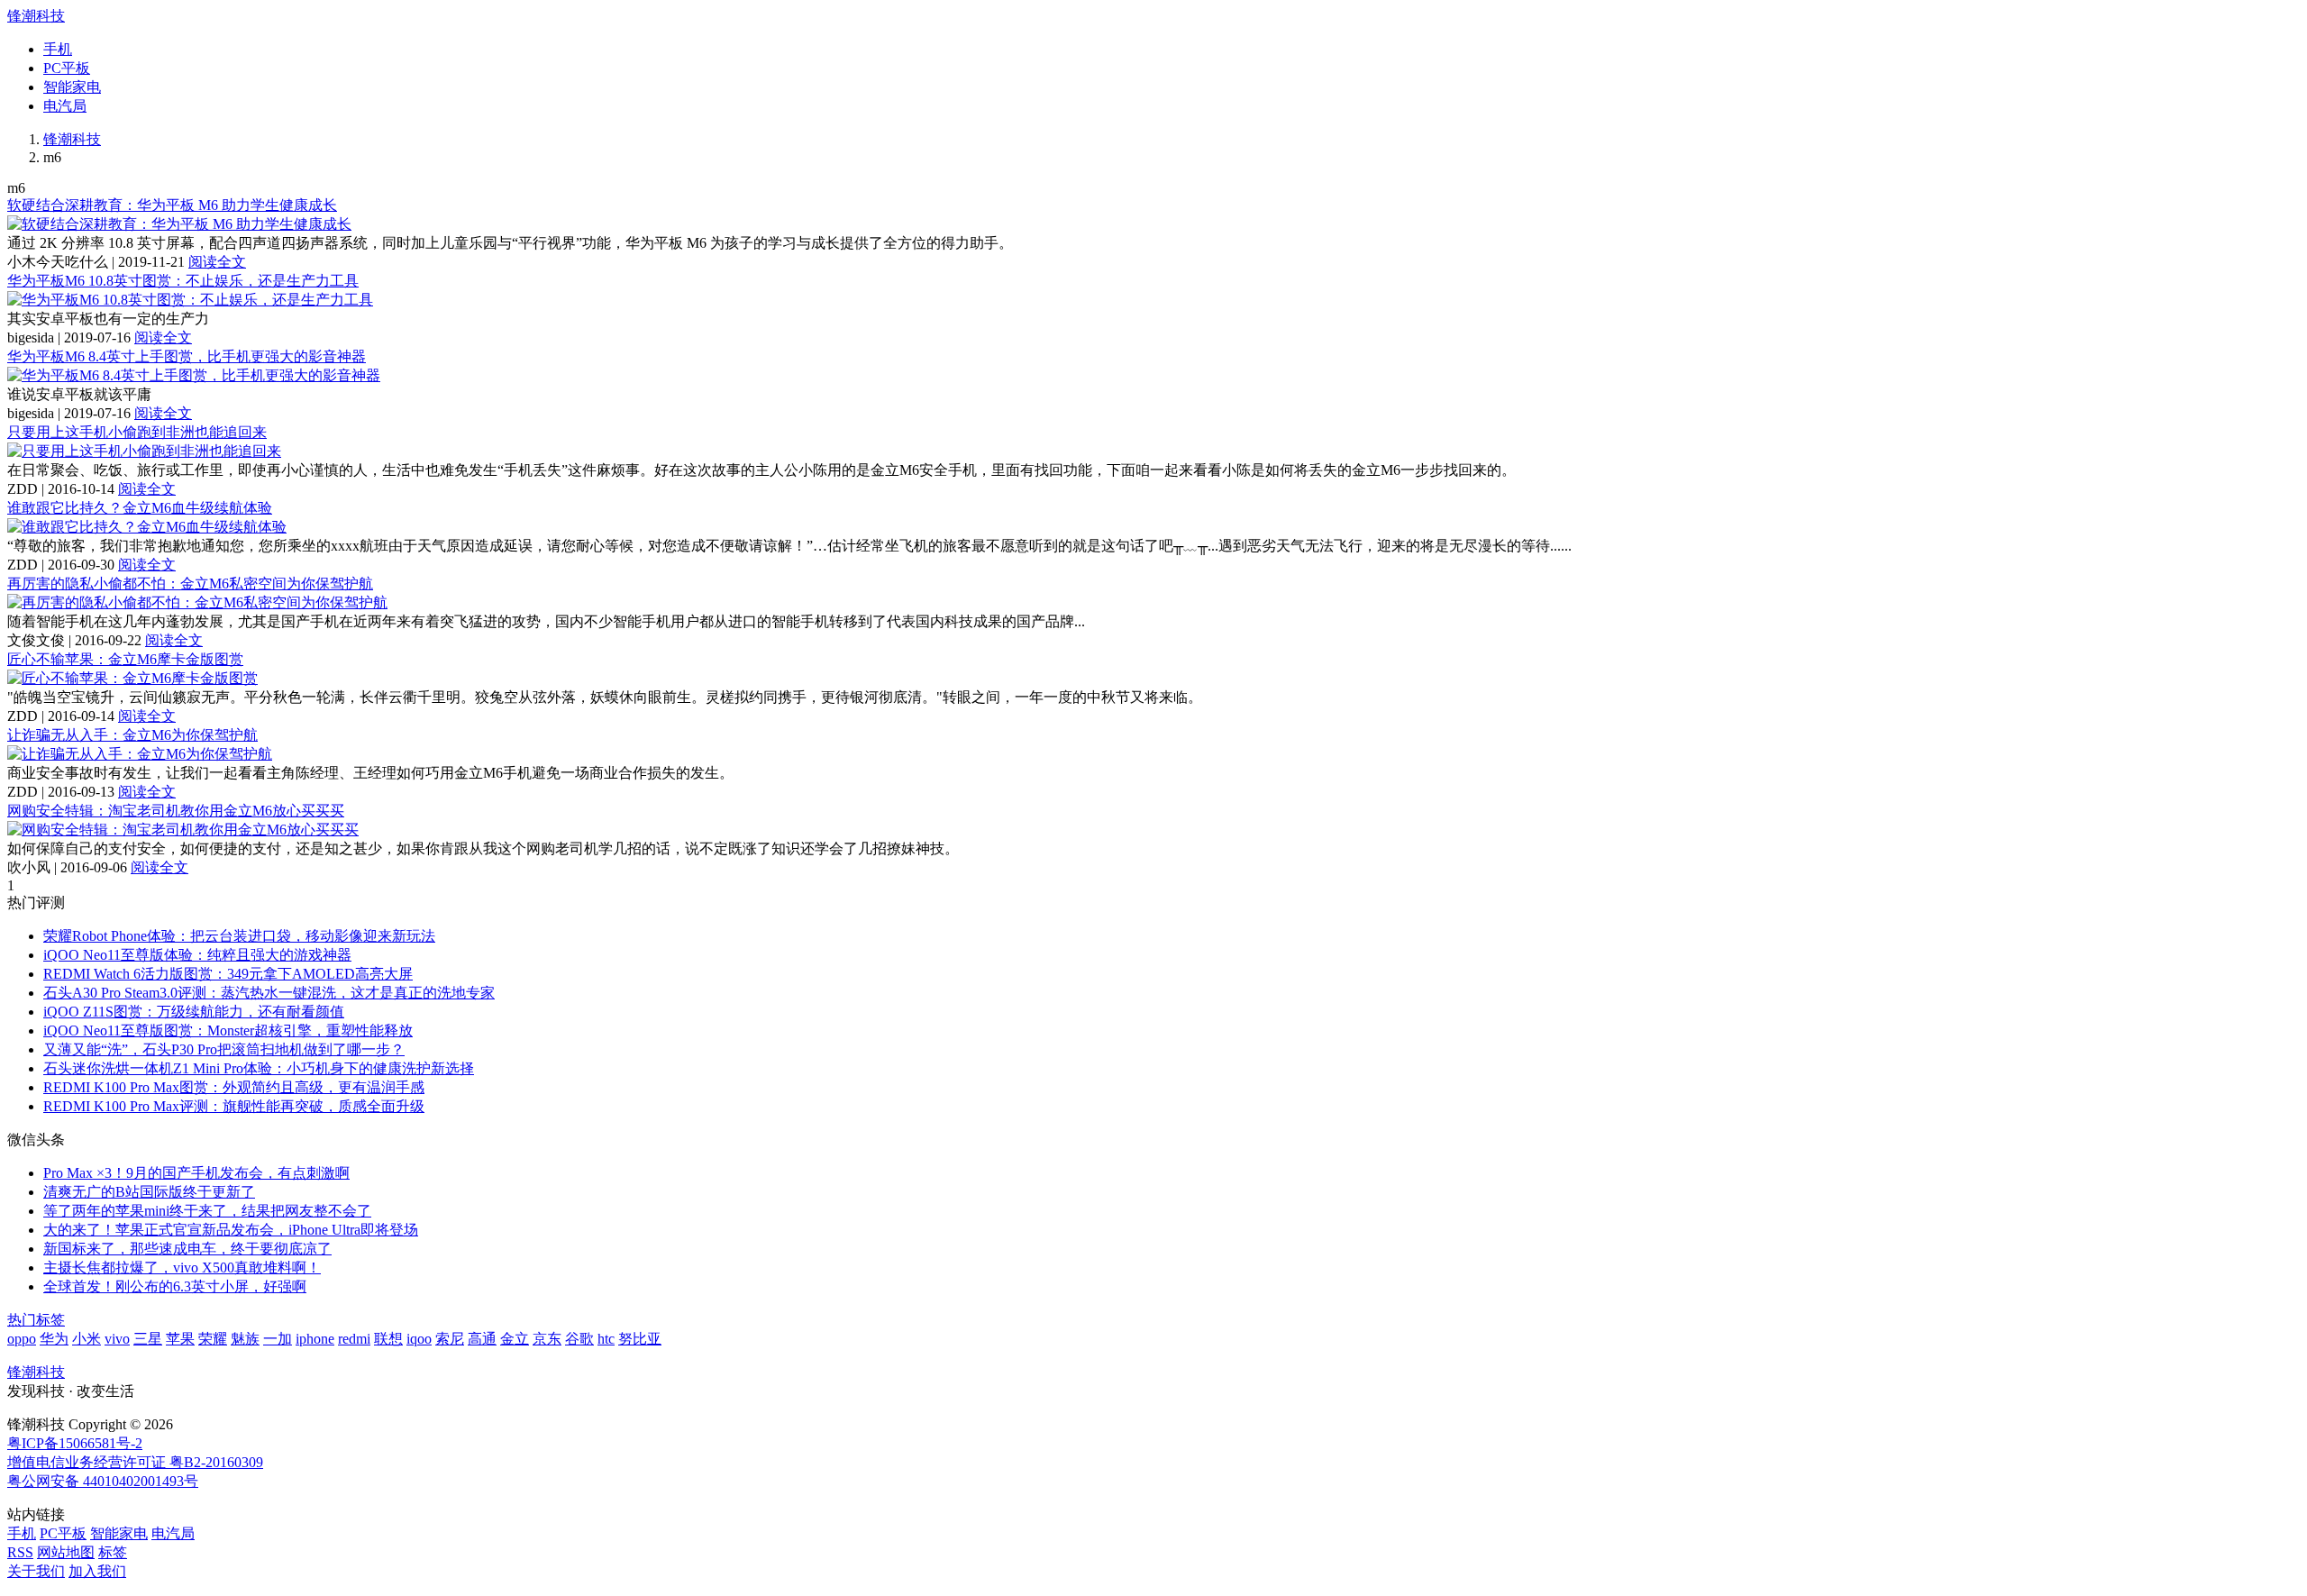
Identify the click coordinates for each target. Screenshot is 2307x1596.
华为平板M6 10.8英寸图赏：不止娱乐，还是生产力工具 (183, 281)
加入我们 (97, 1571)
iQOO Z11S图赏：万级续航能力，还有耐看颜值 (194, 1012)
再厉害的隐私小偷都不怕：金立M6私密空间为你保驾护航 (190, 584)
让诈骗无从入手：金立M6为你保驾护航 (132, 735)
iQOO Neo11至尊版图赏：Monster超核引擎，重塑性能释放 (228, 1031)
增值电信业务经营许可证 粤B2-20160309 (135, 1462)
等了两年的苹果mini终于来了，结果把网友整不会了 (207, 1211)
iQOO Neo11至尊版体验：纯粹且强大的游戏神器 (197, 955)
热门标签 (36, 1320)
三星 (148, 1339)
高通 (482, 1339)
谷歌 (579, 1339)
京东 (547, 1339)
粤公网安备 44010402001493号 (103, 1481)
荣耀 (213, 1339)
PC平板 (67, 68)
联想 (388, 1339)
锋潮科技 (36, 16)
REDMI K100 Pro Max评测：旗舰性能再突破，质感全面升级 (234, 1106)
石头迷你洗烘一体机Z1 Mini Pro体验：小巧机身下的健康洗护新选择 (259, 1068)
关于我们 (36, 1571)
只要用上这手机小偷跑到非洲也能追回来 (137, 432)
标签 (113, 1552)
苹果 (180, 1339)
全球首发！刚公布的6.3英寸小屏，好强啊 (175, 1286)
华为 (54, 1339)
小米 (87, 1339)
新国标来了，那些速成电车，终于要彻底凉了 (187, 1249)
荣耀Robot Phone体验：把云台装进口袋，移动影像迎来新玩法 (239, 936)
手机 (58, 49)
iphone (315, 1339)
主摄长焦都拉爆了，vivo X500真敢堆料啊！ (182, 1268)
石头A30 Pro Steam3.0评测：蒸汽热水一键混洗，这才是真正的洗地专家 (269, 993)
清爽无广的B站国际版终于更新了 (149, 1192)
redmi (354, 1339)
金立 (515, 1339)
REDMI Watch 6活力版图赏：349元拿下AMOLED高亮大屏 (228, 974)
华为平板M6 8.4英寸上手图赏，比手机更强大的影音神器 (187, 356)
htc (606, 1339)
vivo (117, 1339)
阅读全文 (217, 262)
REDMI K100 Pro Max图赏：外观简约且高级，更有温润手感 (234, 1087)
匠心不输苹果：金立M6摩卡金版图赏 (125, 659)
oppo (22, 1339)
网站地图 (66, 1552)
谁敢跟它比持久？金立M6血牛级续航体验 (140, 508)
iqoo (419, 1339)
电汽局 (65, 106)
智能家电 (72, 87)
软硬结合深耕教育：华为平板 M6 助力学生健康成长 (172, 205)
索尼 (450, 1339)
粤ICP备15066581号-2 (75, 1443)
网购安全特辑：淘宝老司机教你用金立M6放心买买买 (176, 811)
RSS (20, 1552)
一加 (278, 1339)
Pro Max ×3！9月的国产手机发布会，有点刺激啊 (196, 1173)
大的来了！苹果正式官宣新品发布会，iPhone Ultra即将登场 (231, 1230)
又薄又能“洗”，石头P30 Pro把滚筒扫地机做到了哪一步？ (224, 1049)
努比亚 (640, 1339)
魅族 (245, 1339)
